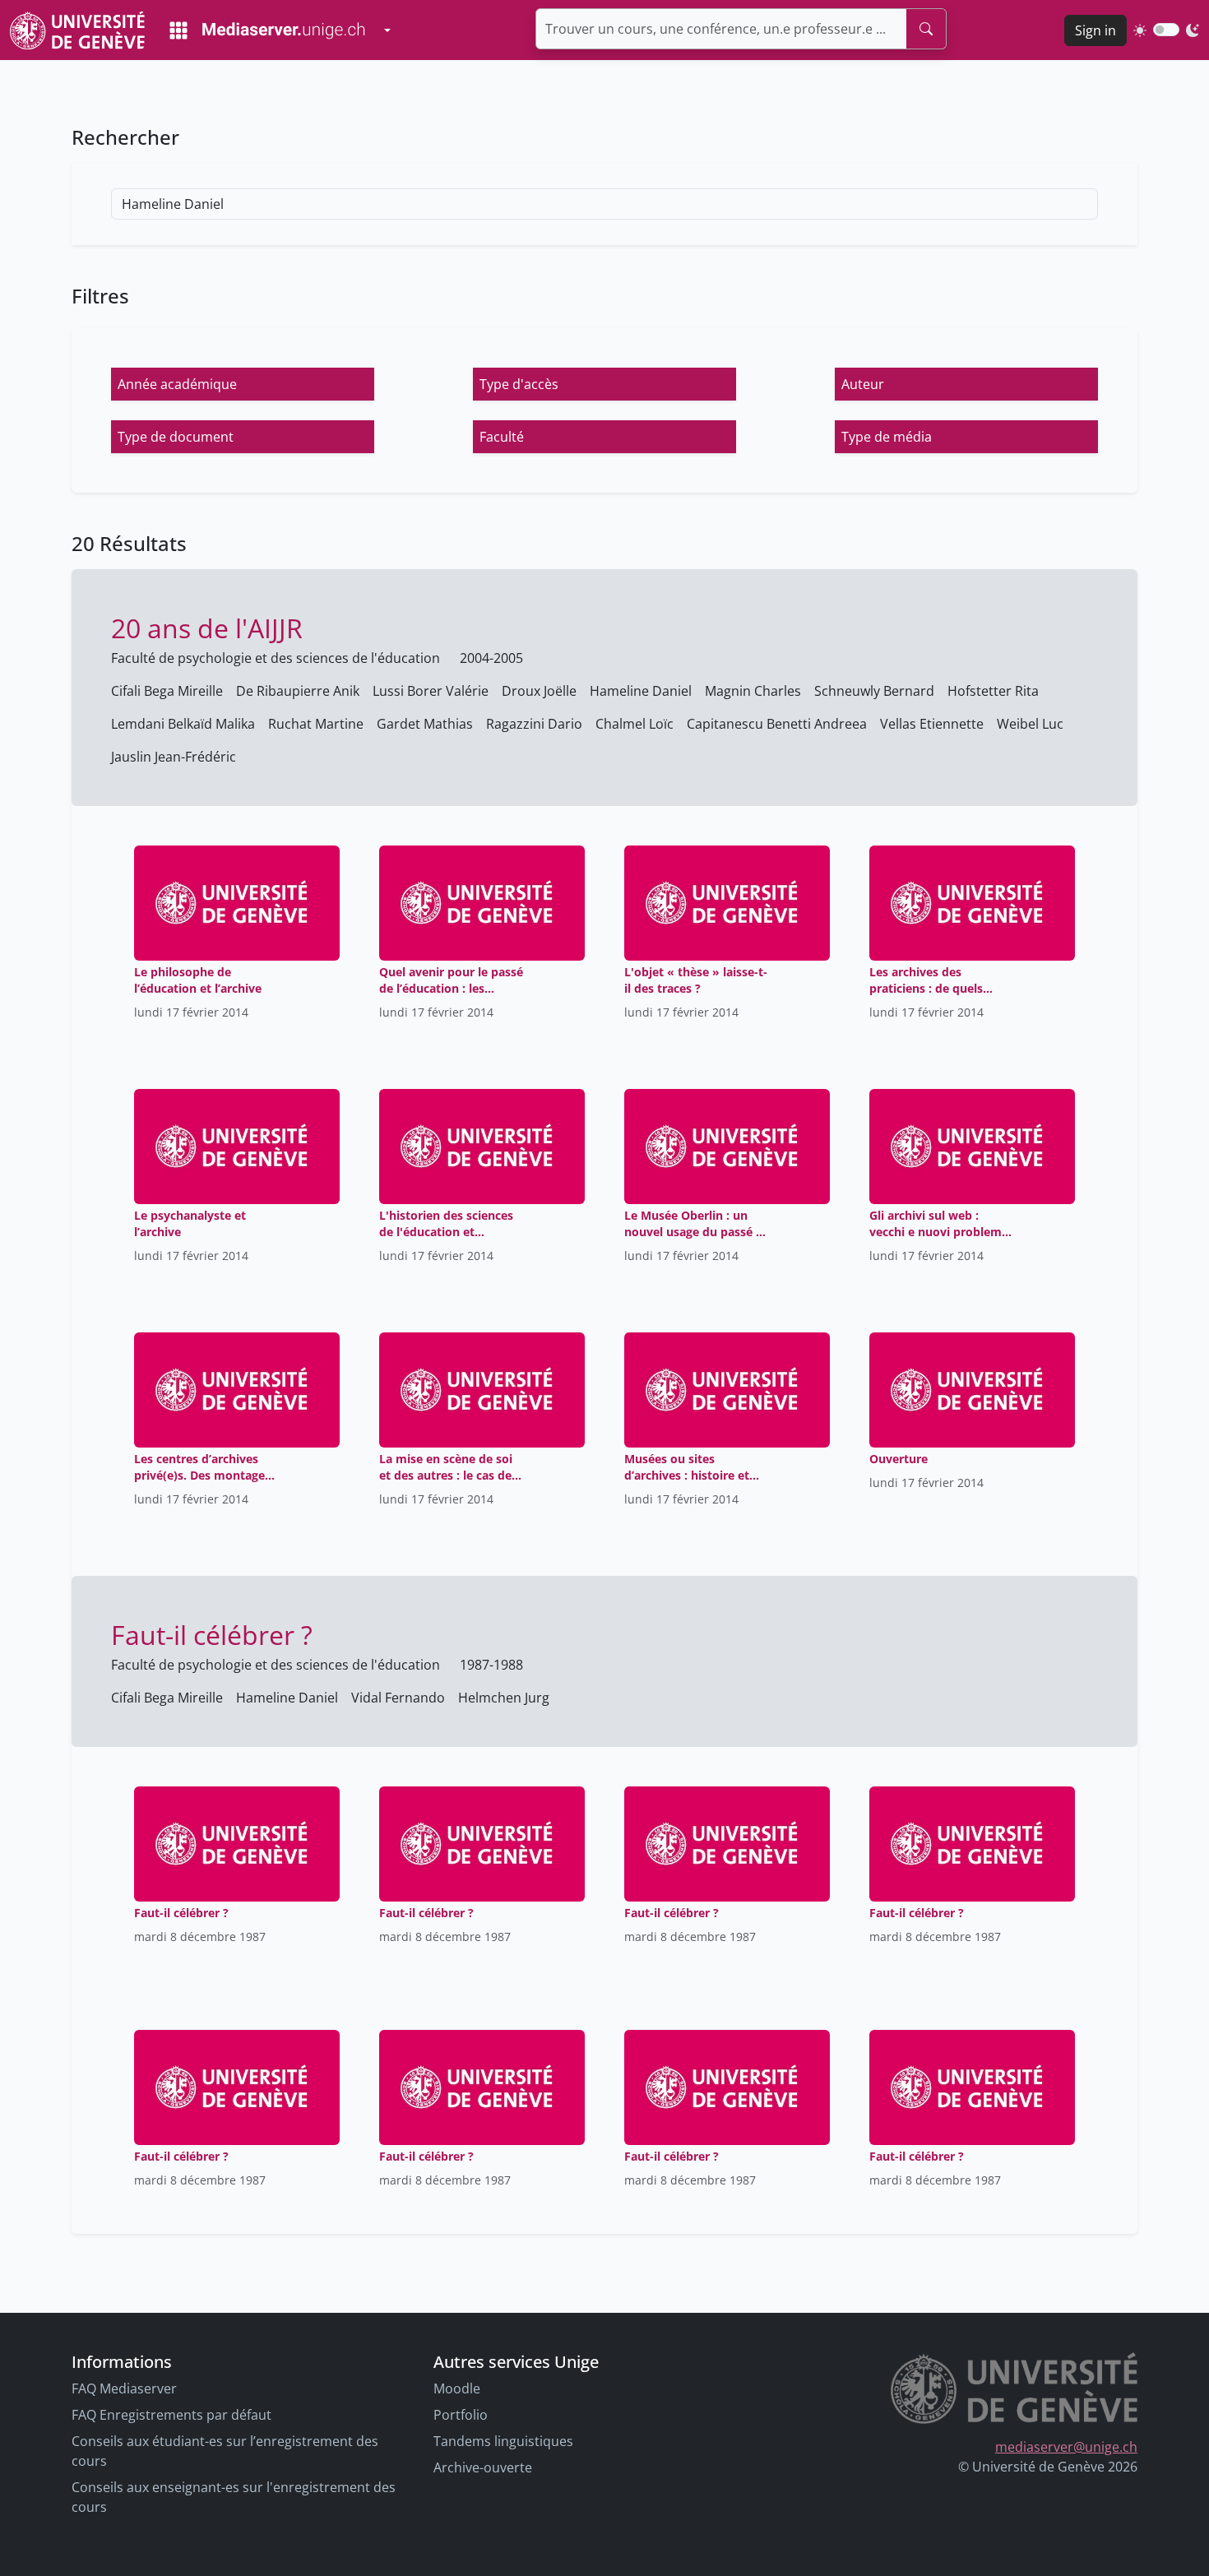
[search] (926, 29)
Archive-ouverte (483, 2467)
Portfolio (461, 2415)
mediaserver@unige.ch (1066, 2447)
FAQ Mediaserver (124, 2388)
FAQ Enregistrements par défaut (171, 2415)
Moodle (457, 2388)
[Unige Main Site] (77, 30)
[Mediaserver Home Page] (267, 30)
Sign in (1096, 30)
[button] (243, 384)
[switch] (1166, 30)
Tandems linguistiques (503, 2441)
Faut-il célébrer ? (212, 1635)
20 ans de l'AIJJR (207, 628)
